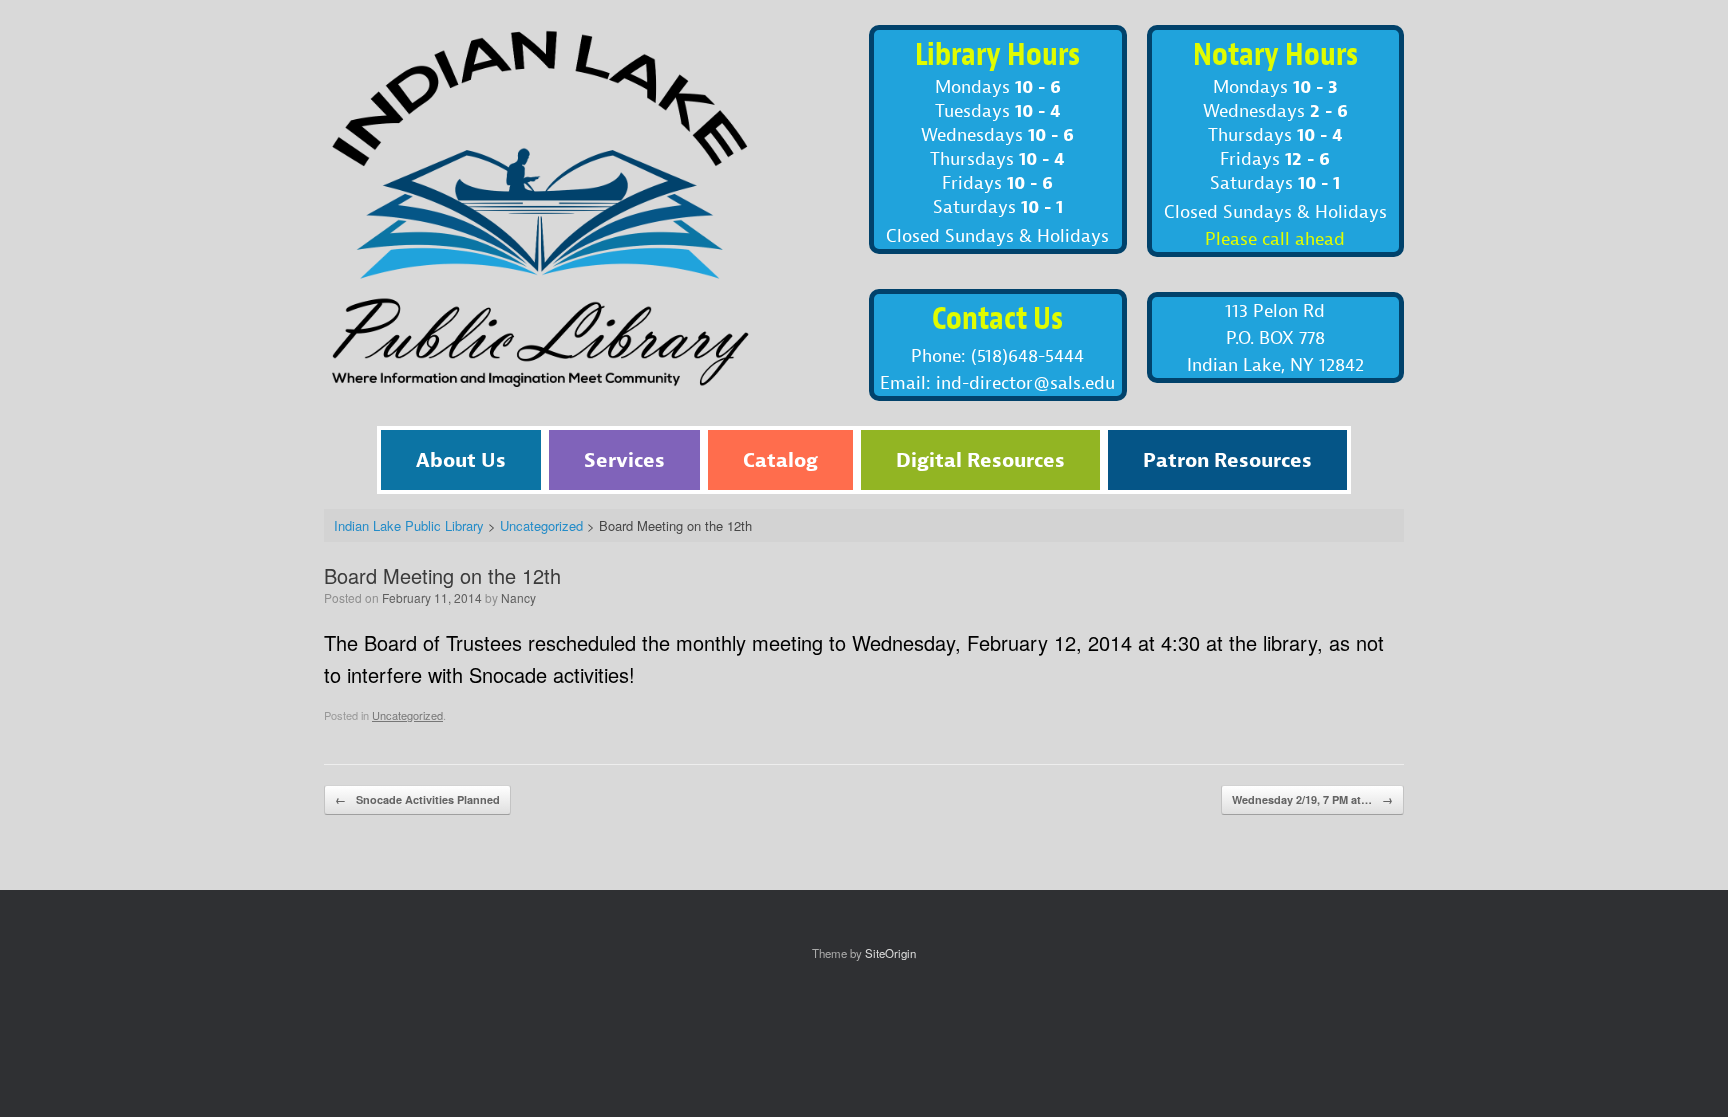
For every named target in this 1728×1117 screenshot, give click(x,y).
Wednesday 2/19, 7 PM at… (1312, 799)
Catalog (780, 459)
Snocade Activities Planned (417, 799)
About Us (461, 459)
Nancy (518, 597)
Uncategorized (407, 715)
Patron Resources (1227, 459)
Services (624, 459)
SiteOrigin (890, 953)
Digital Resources (980, 459)
